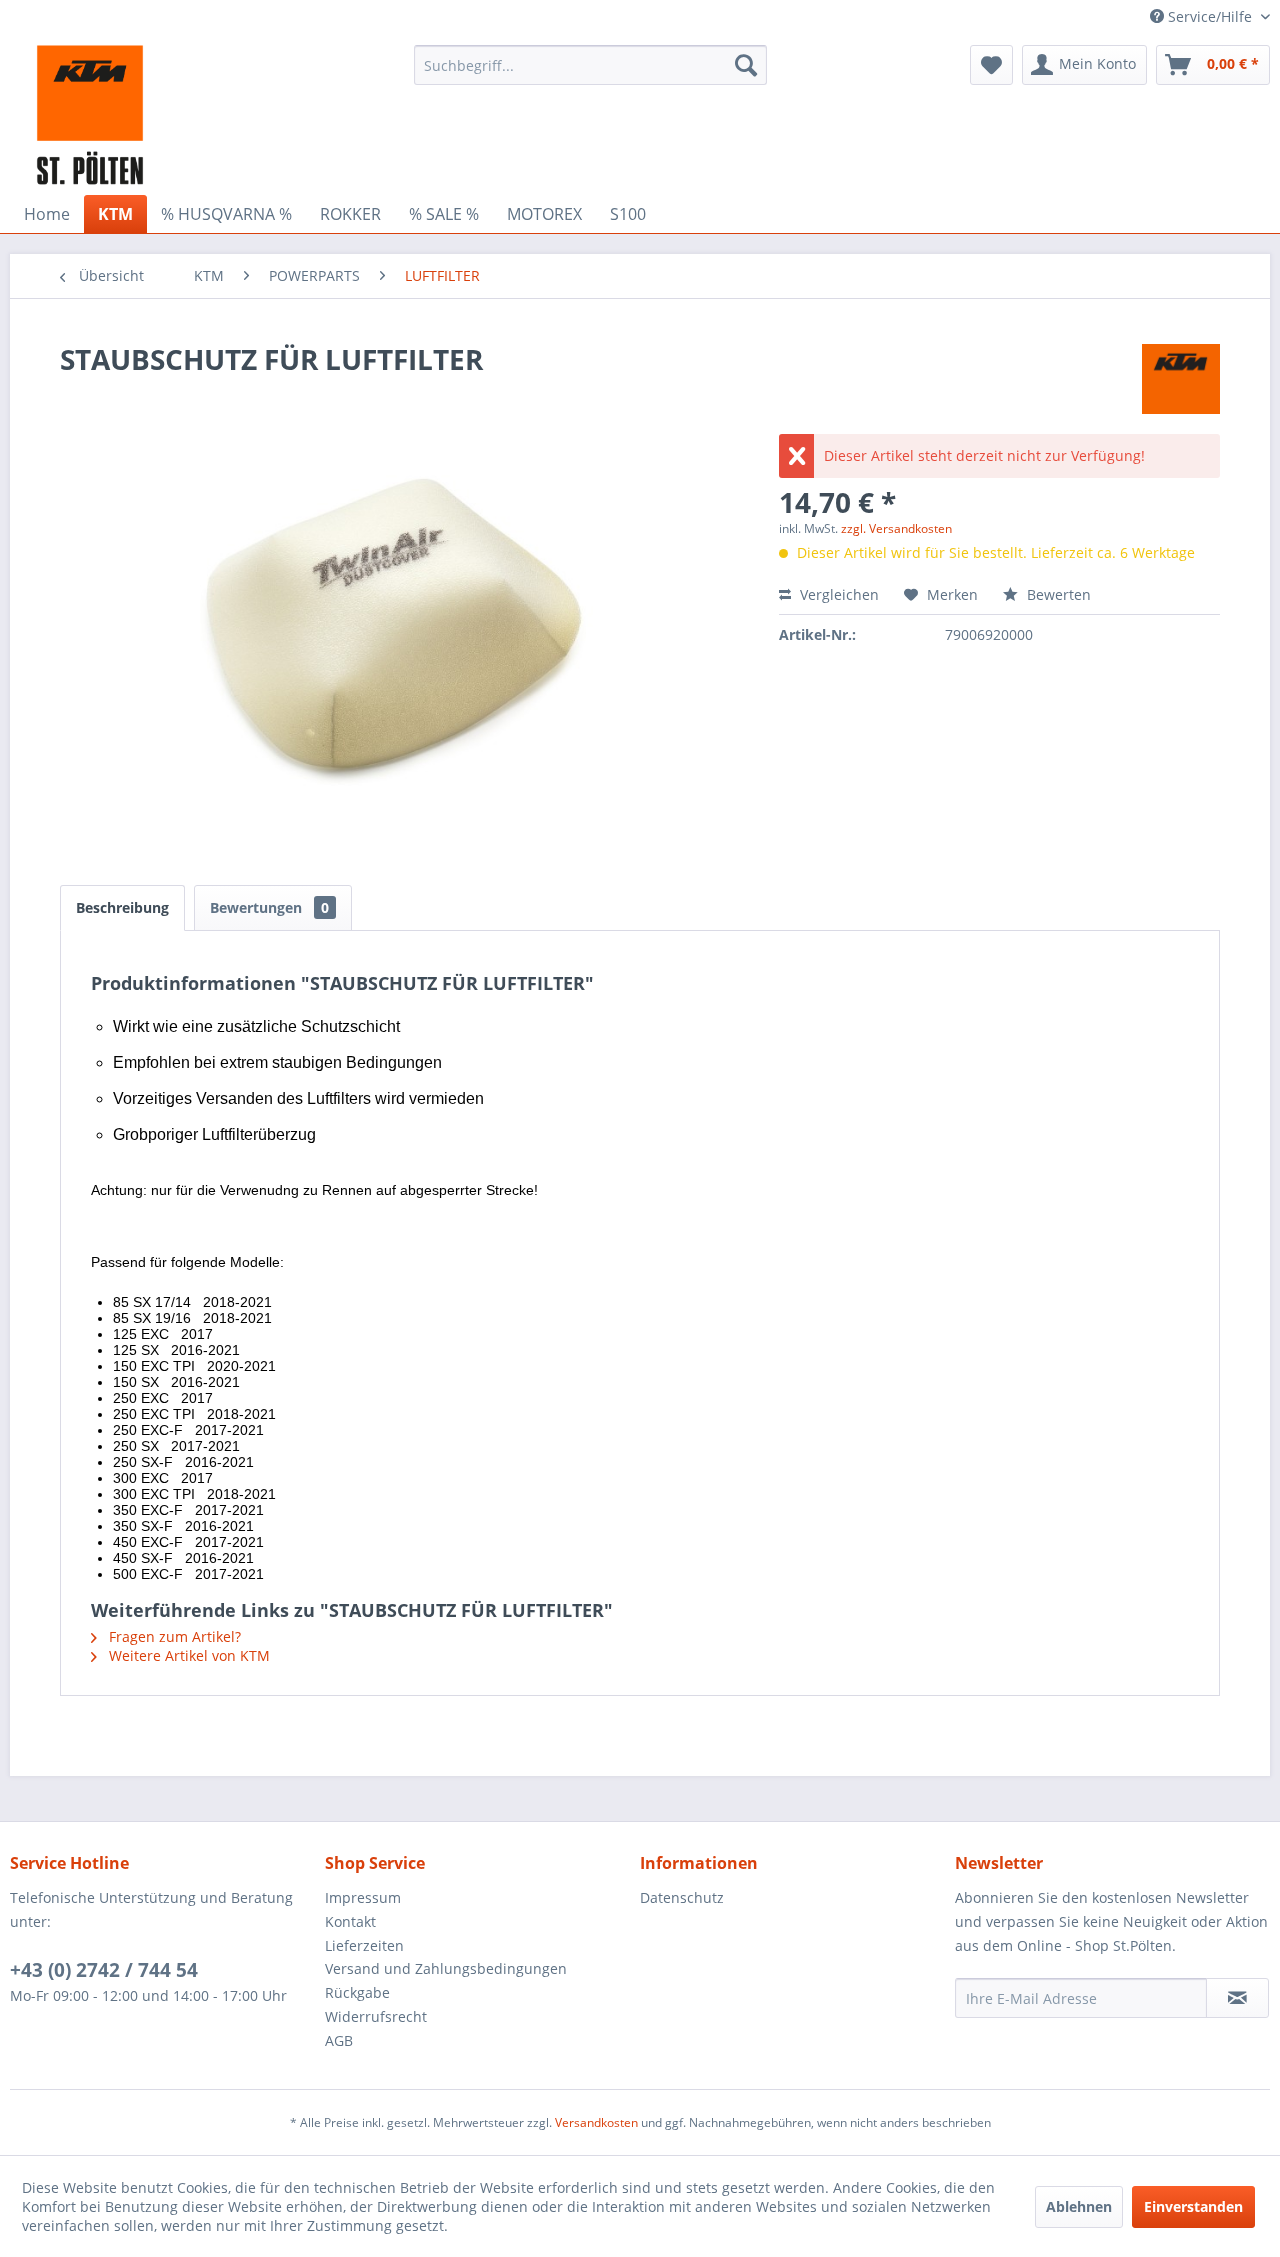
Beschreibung (122, 907)
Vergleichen (837, 594)
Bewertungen (269, 907)
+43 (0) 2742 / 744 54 (104, 1970)
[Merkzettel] (991, 65)
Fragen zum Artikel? (173, 1636)
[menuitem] (590, 65)
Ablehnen (1079, 2206)
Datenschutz (682, 1897)
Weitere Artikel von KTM (187, 1655)
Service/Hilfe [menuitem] (1210, 16)
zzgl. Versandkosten (896, 528)
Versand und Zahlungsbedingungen (446, 1968)
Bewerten (1057, 594)
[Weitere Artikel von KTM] (1181, 379)
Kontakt (350, 1921)
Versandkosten (596, 2122)
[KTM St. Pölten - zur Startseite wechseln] (90, 115)
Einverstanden (1193, 2206)
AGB (339, 2040)
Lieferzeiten (364, 1945)
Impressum (363, 1897)
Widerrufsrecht (376, 2016)
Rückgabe (357, 1992)
